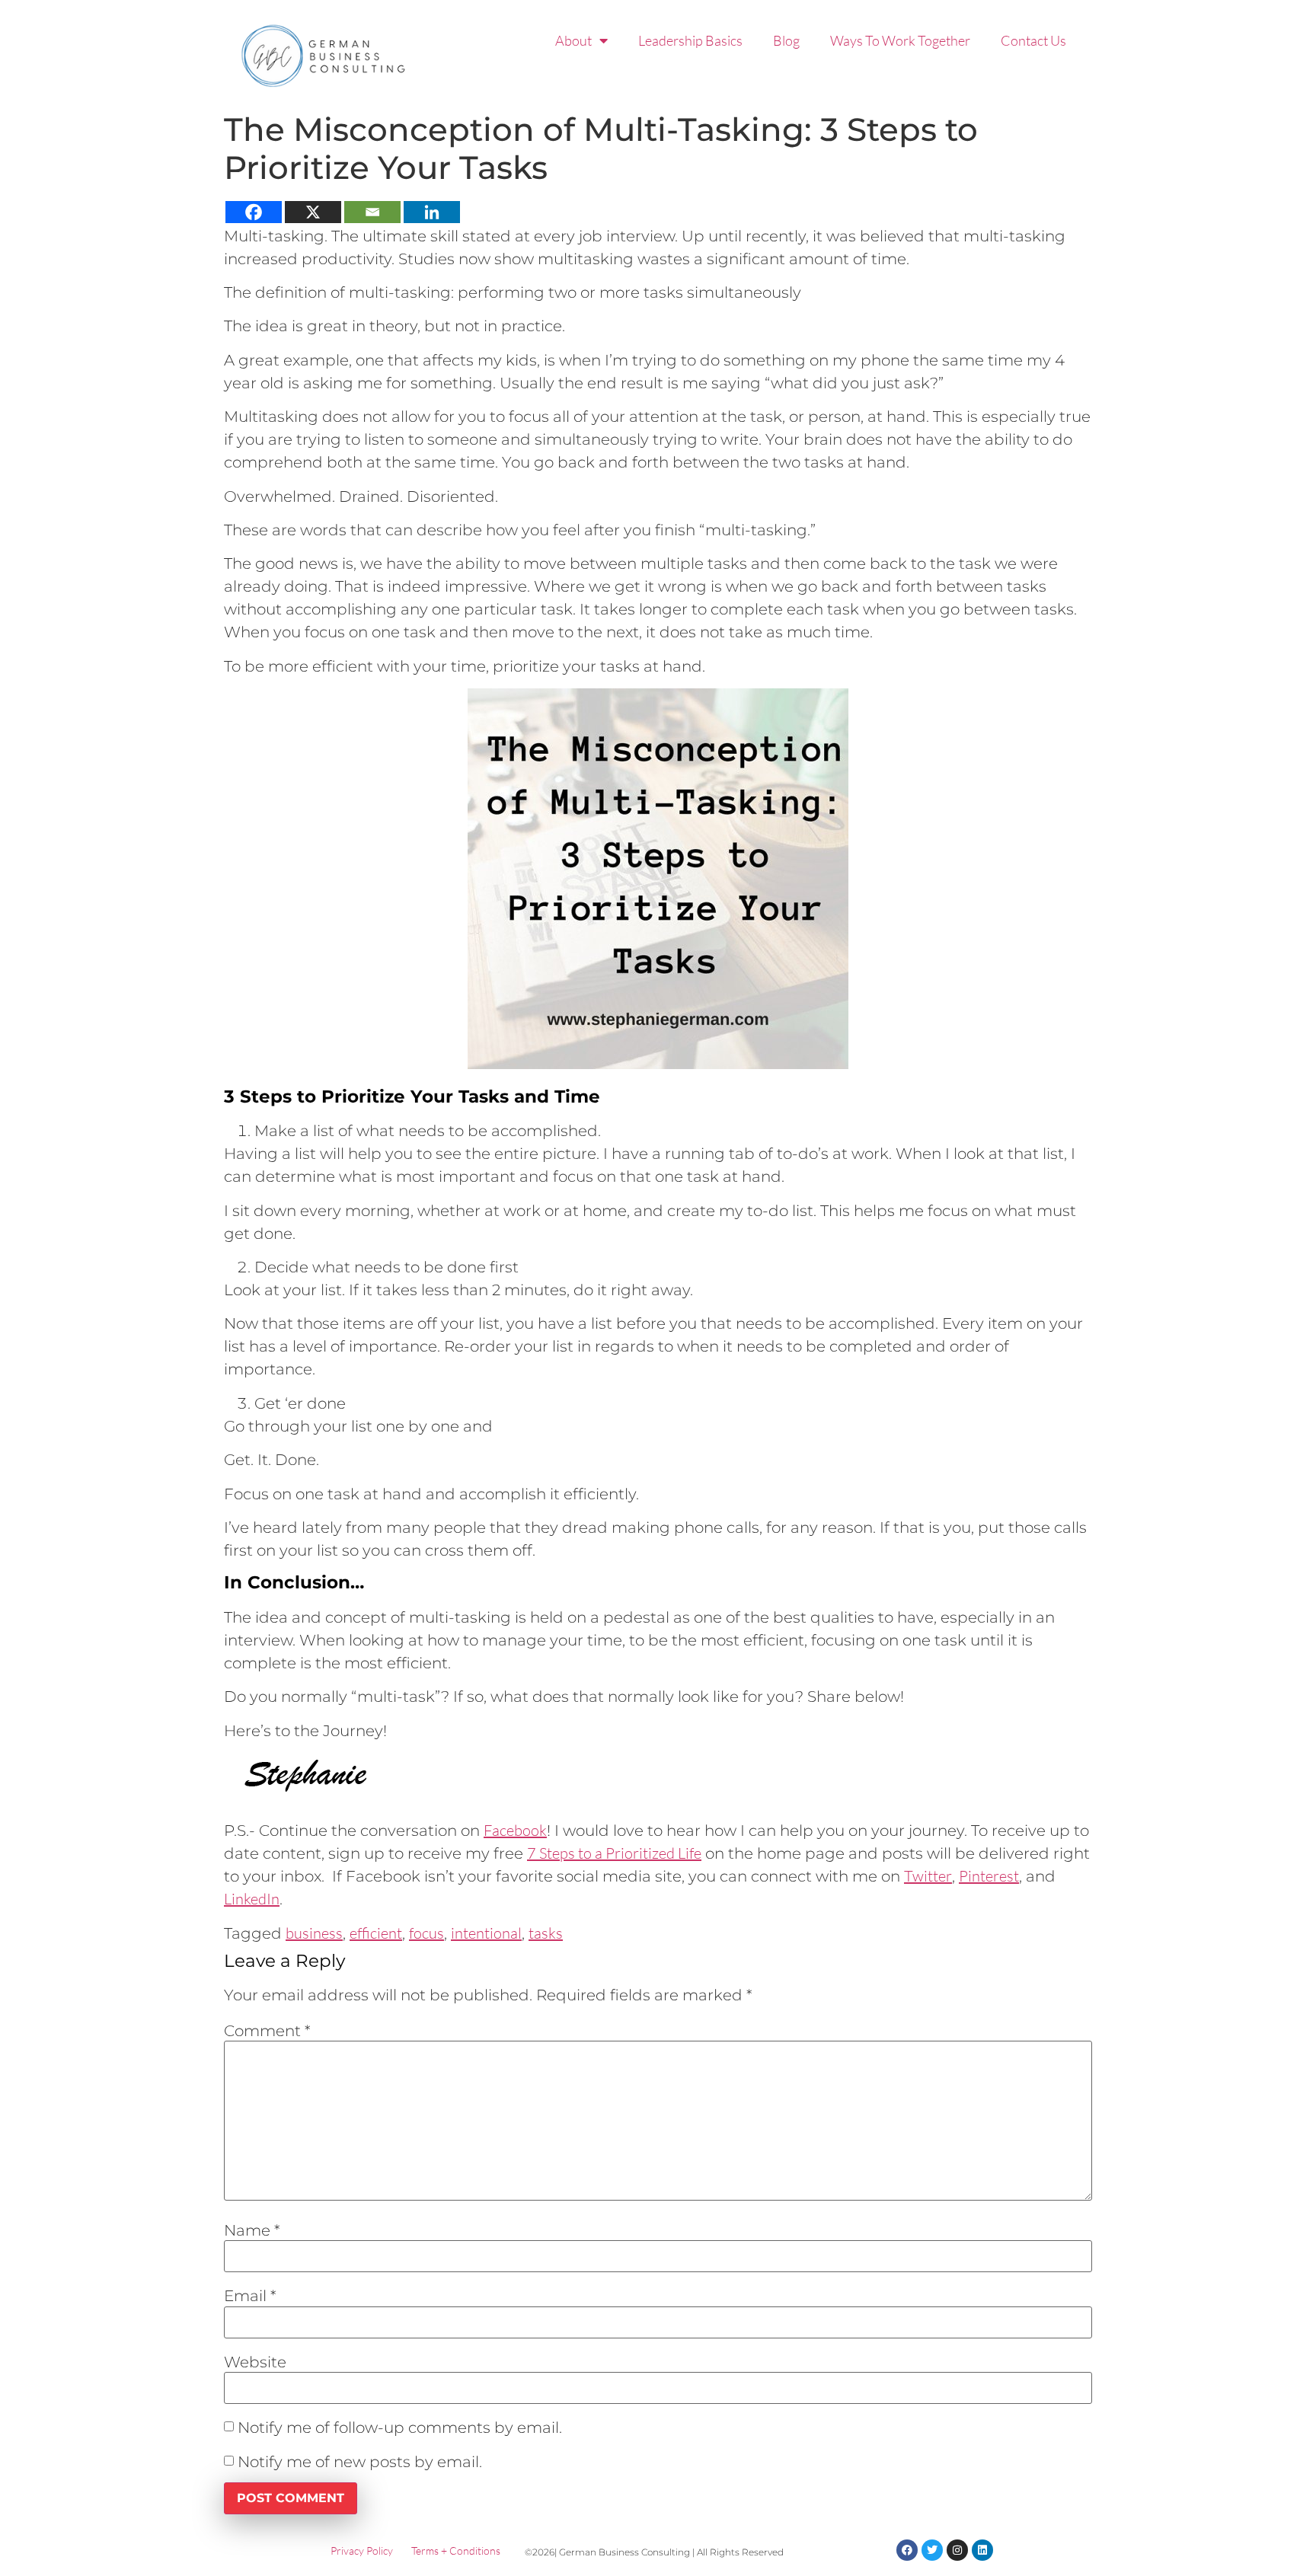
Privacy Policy (362, 2550)
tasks (546, 1933)
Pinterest (989, 1876)
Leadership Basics (690, 40)
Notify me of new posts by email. (360, 2462)
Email (250, 2296)
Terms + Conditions (456, 2550)
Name (252, 2230)
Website (255, 2362)
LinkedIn (252, 1899)
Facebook (515, 1830)
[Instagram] (957, 2550)
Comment (267, 2031)
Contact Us (1033, 40)
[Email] (372, 212)
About (573, 40)
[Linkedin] (432, 212)
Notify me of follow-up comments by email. (400, 2428)
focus (426, 1933)
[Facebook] (254, 212)
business (314, 1933)
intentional (486, 1933)
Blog (786, 40)
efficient (376, 1933)
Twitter (928, 1876)
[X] (313, 212)
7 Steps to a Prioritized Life (614, 1853)
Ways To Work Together (900, 40)
